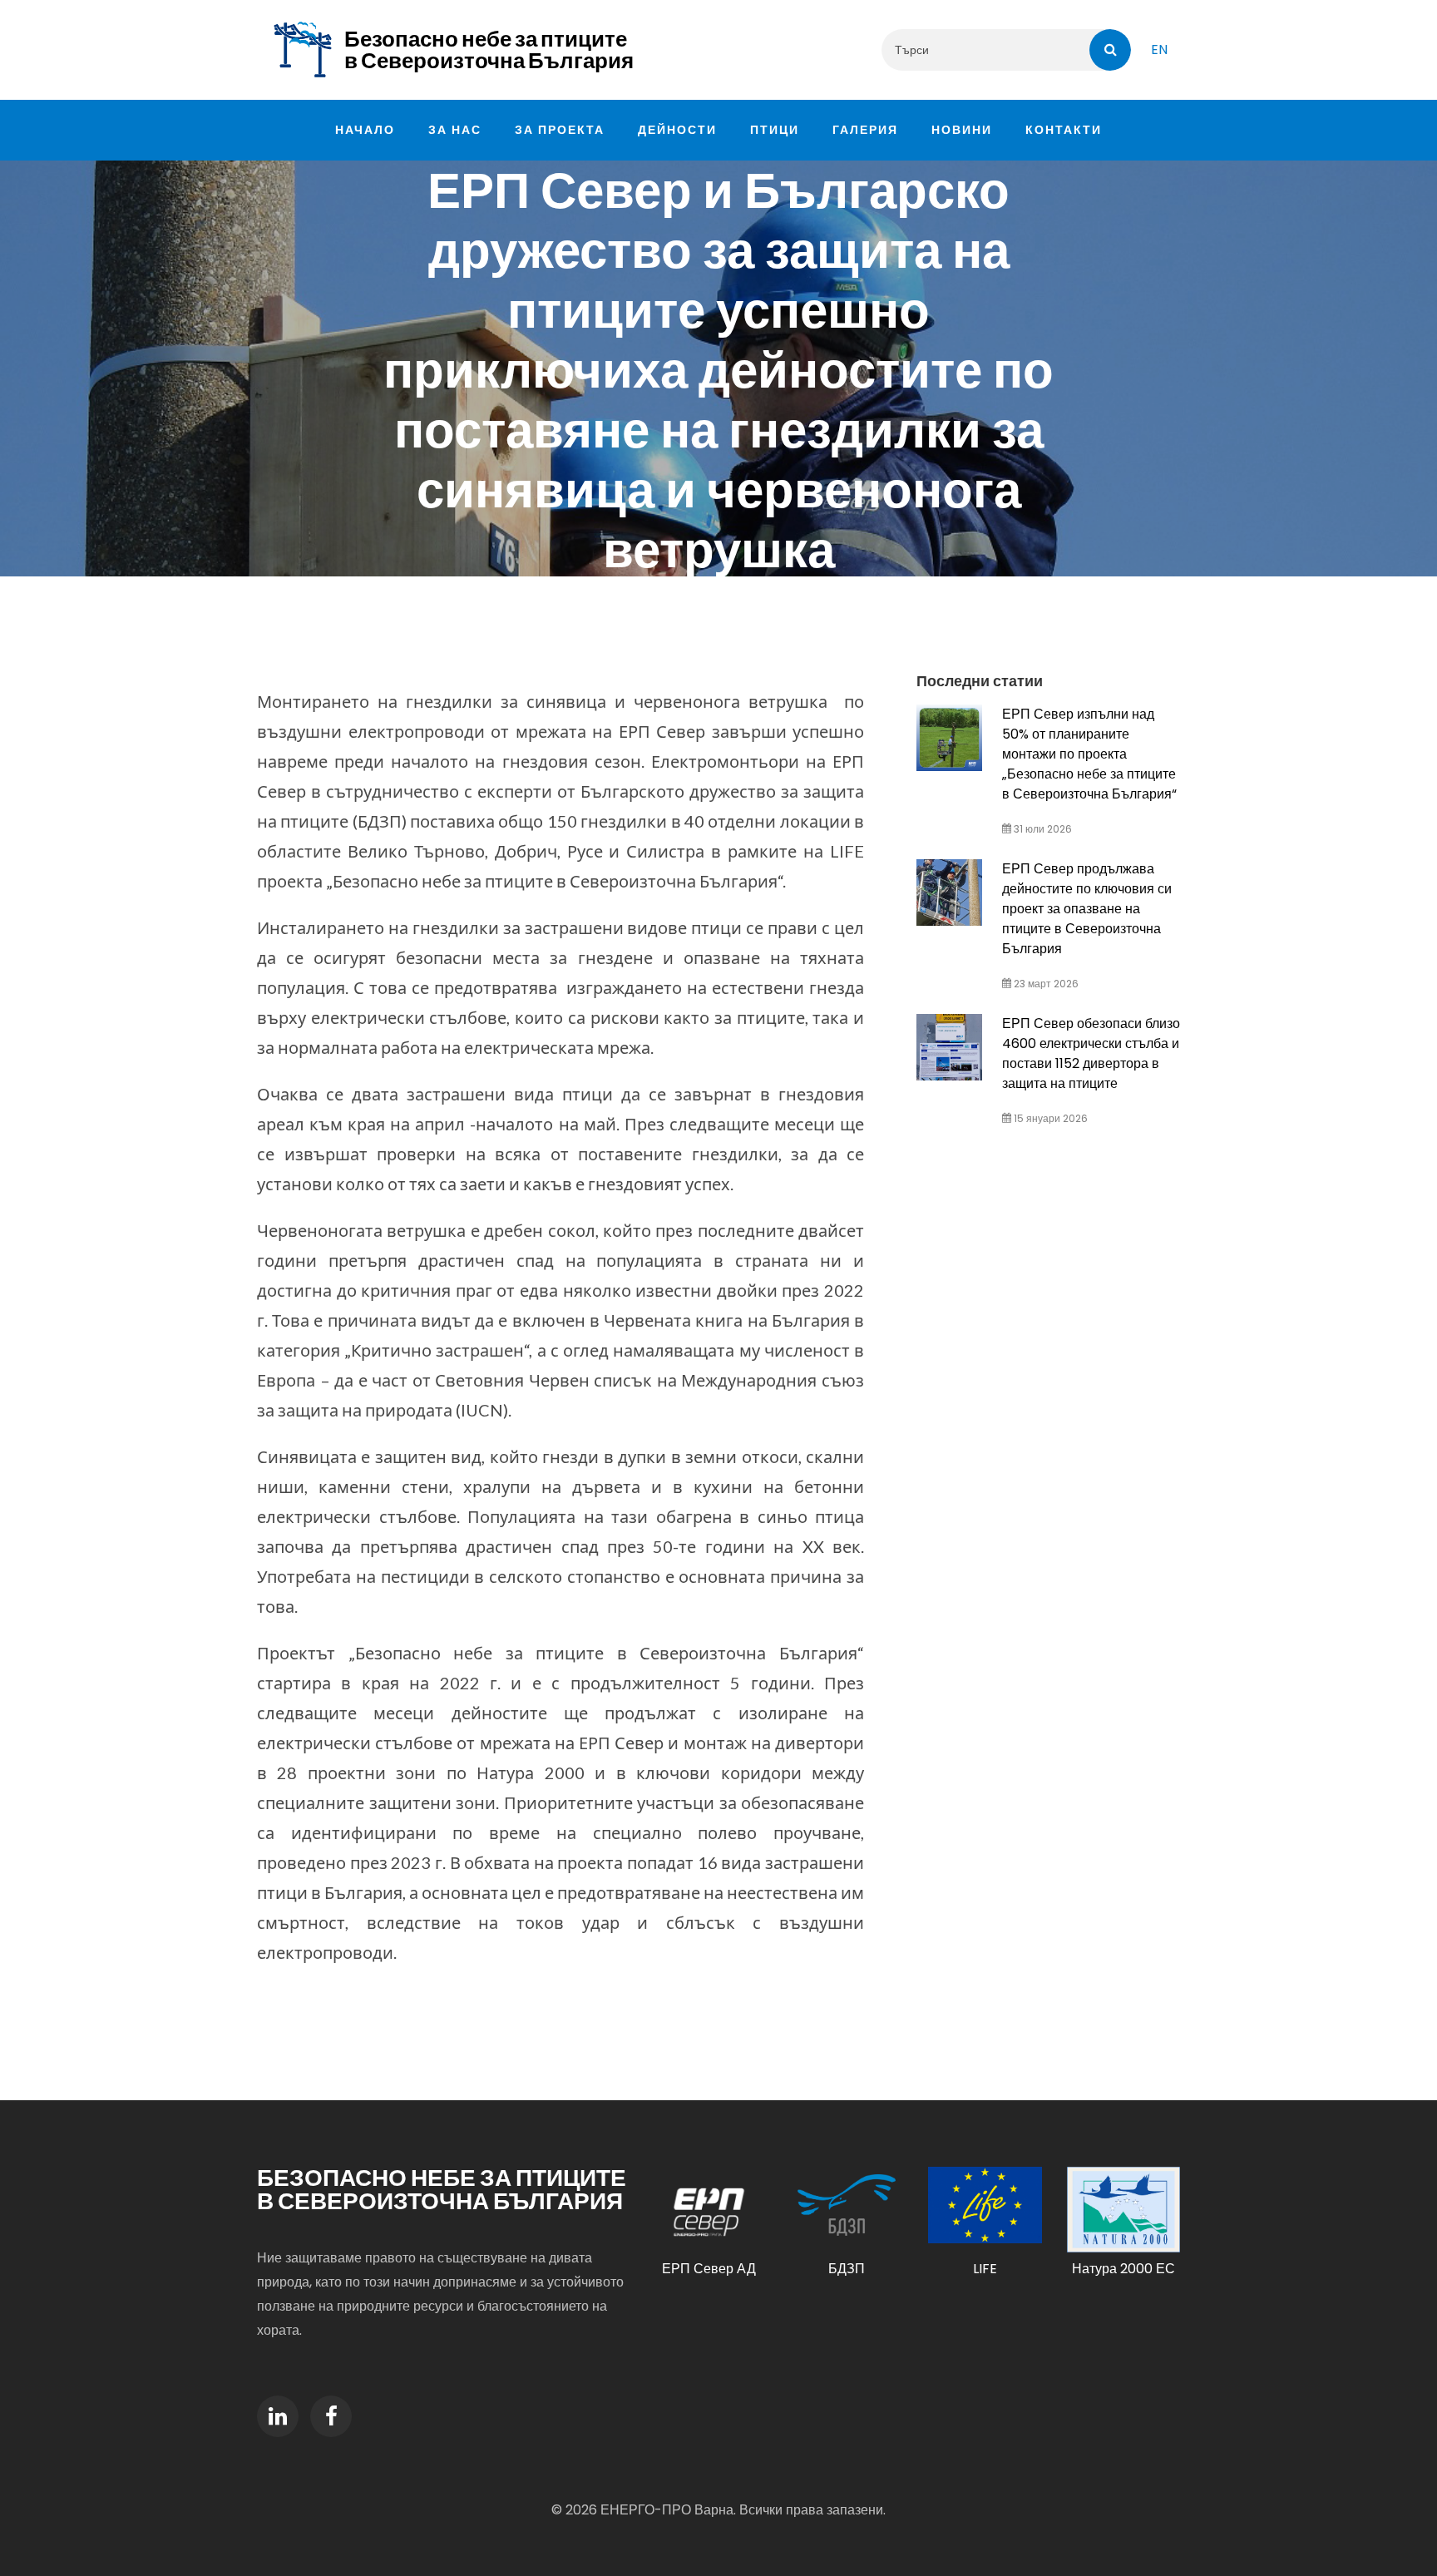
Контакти (1064, 130)
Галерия (865, 130)
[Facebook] (331, 2416)
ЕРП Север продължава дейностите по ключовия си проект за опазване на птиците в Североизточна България (1087, 909)
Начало (365, 130)
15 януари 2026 (1049, 1118)
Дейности (677, 130)
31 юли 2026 (1042, 829)
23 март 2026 (1045, 984)
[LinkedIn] (278, 2416)
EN (1159, 49)
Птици (775, 130)
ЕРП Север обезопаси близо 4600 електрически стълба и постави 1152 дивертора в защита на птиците (1091, 1053)
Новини (962, 130)
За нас (455, 130)
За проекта (560, 130)
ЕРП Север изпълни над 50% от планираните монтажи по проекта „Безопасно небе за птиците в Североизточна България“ (1089, 754)
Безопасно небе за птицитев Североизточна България (489, 50)
